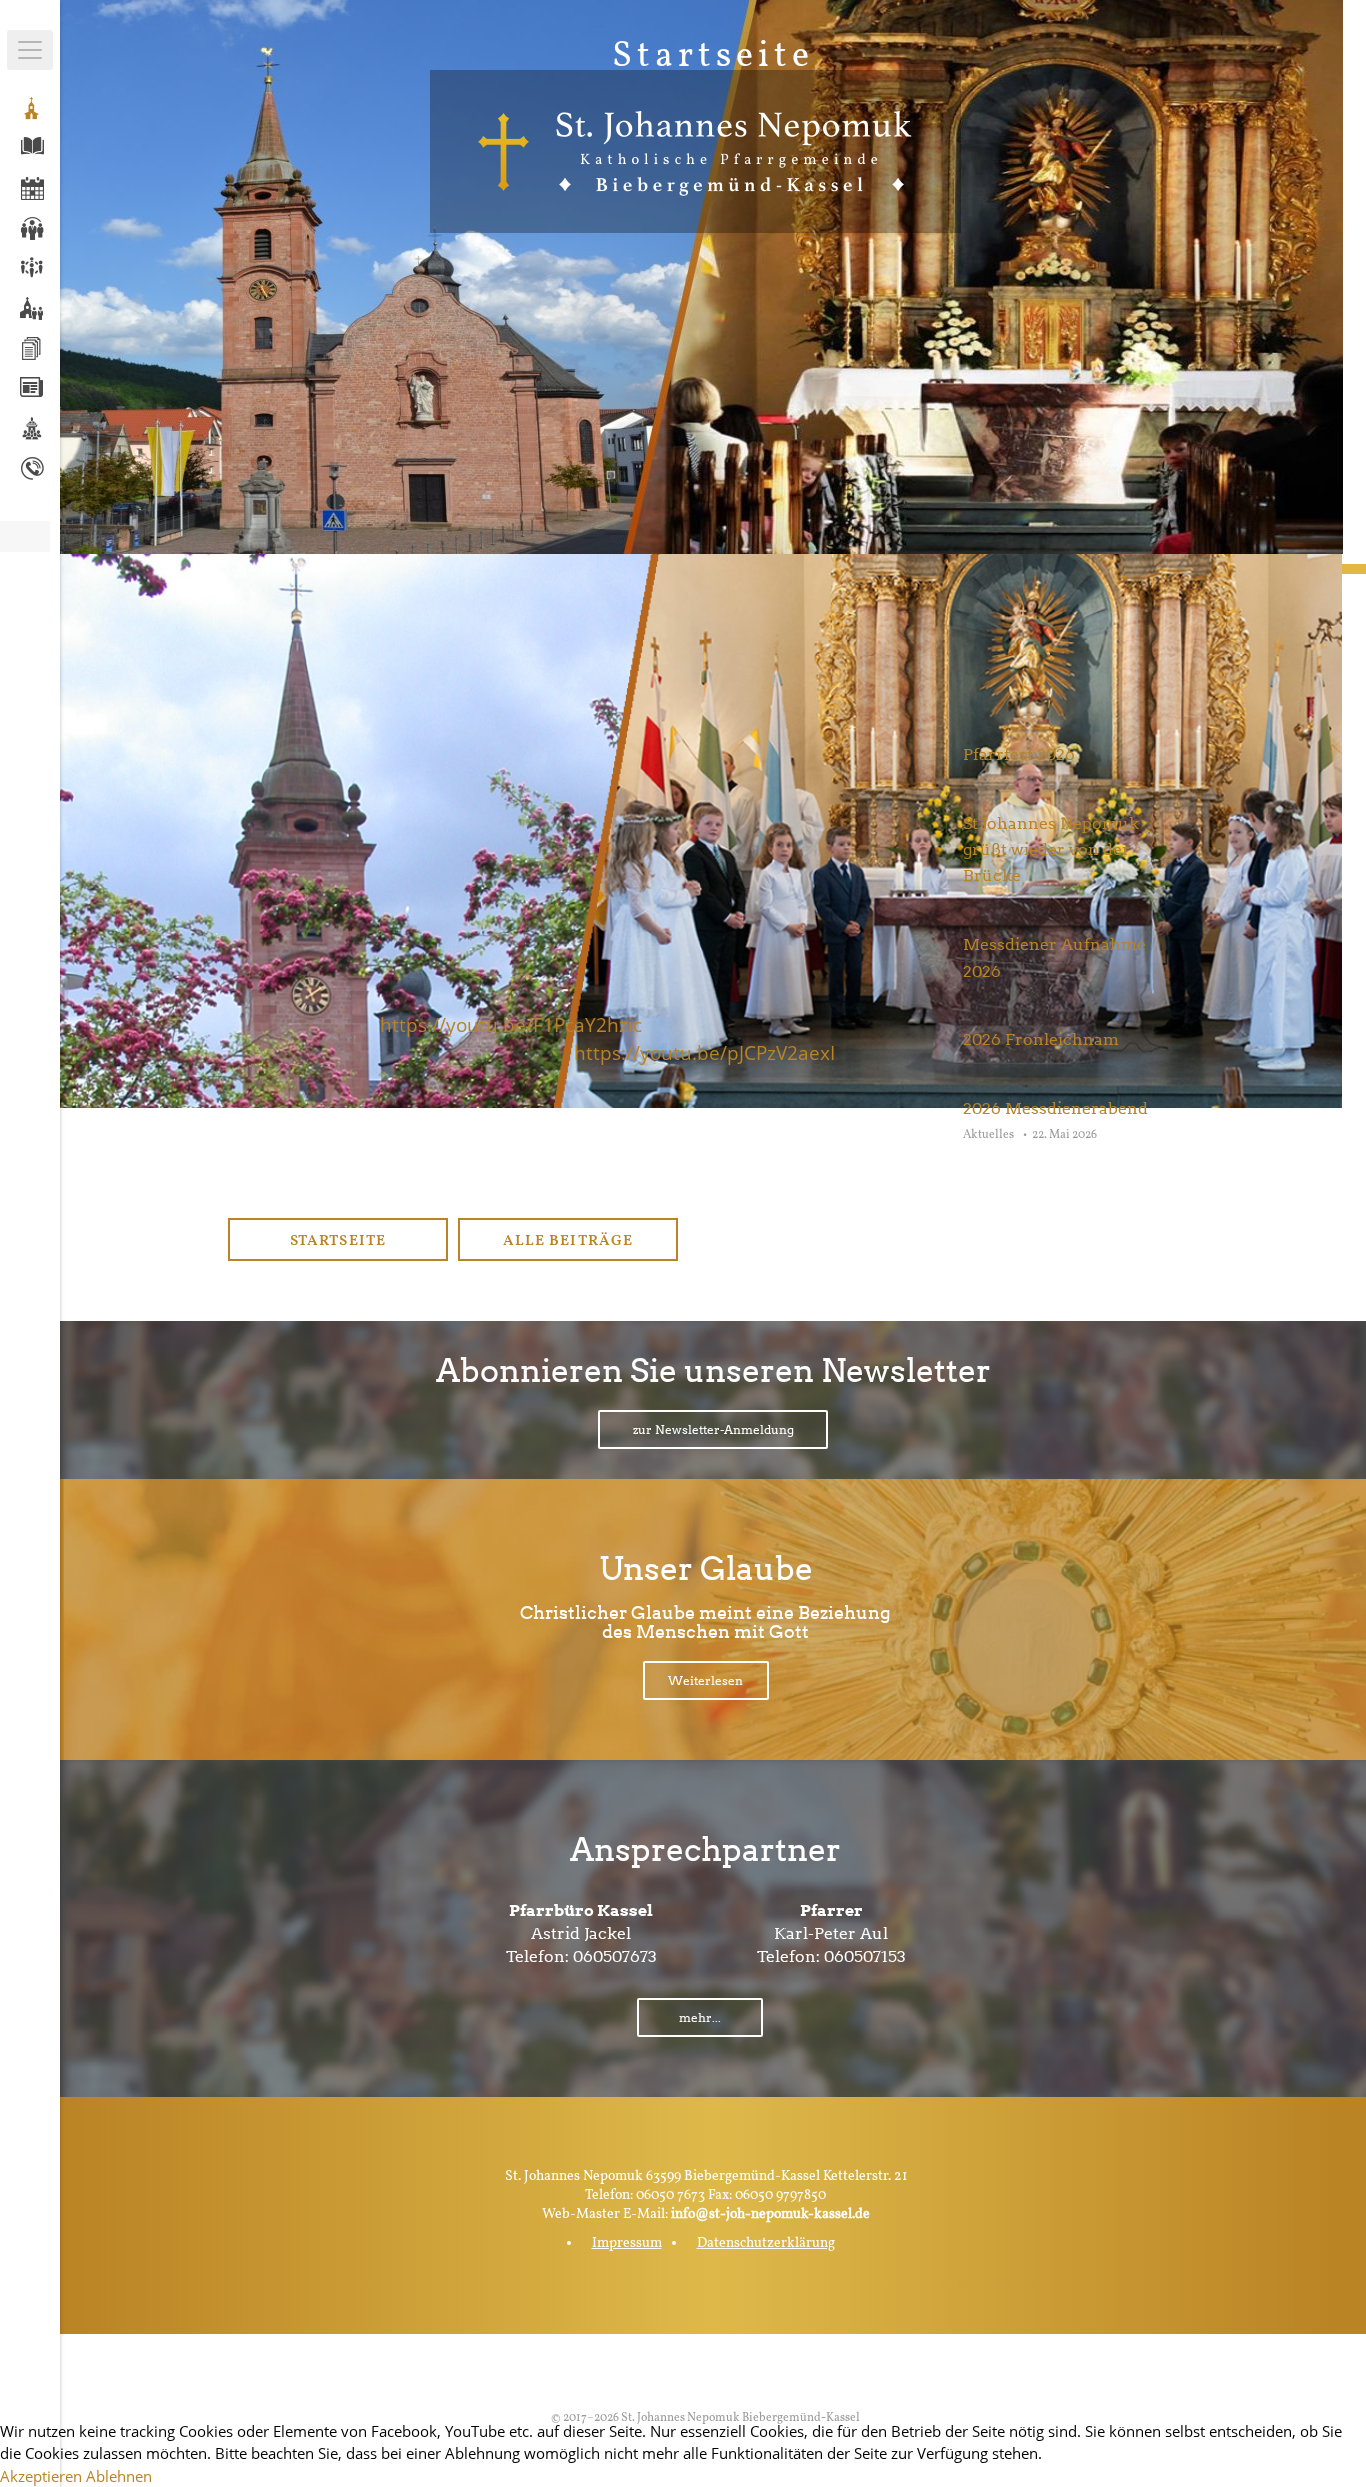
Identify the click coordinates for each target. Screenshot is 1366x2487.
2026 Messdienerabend (1055, 1108)
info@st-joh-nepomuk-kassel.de (770, 2214)
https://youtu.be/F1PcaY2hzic (511, 1024)
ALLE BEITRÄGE (567, 1241)
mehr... (700, 2017)
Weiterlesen (705, 1680)
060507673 (615, 1956)
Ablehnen (119, 2476)
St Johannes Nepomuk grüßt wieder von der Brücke (1051, 850)
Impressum (627, 2243)
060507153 (865, 1956)
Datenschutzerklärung (766, 2243)
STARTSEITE (337, 1241)
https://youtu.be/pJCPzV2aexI (704, 1052)
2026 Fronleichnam (1041, 1039)
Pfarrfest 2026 (1019, 754)
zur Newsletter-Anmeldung (713, 1429)
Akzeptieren (41, 2476)
